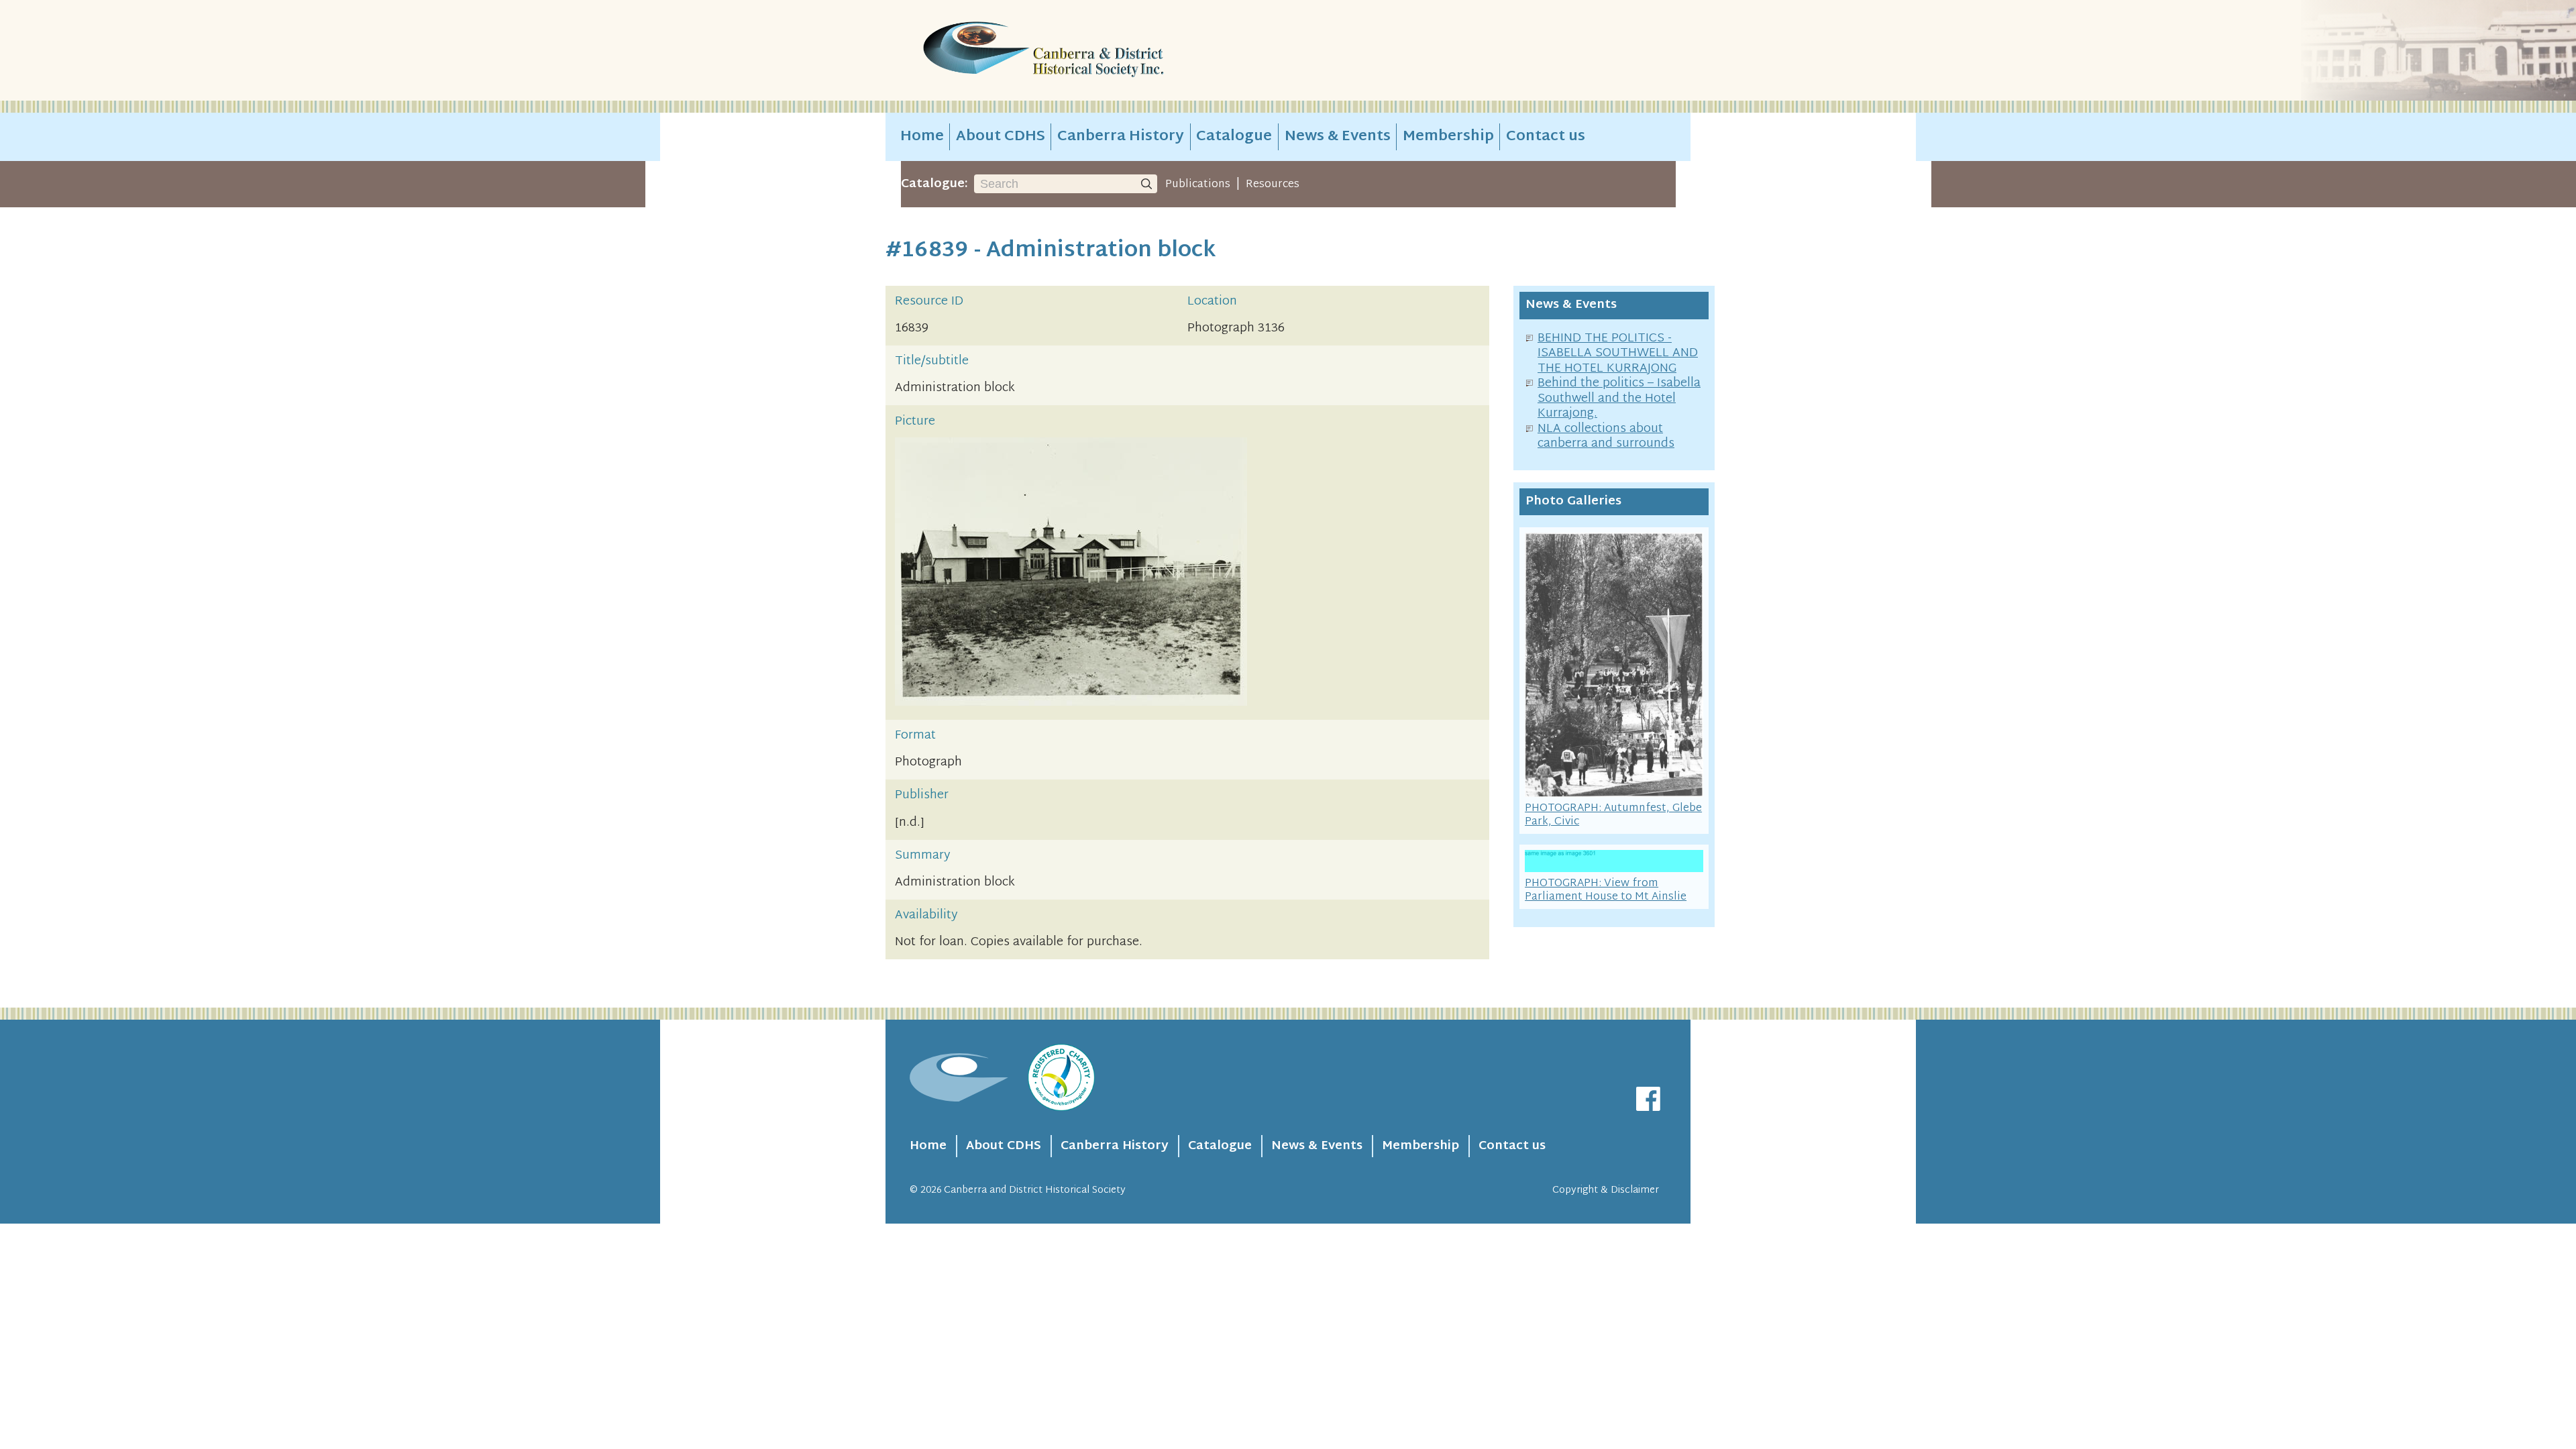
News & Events (1338, 137)
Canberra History (1121, 137)
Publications (1198, 184)
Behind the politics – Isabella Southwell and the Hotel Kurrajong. (1619, 398)
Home (922, 137)
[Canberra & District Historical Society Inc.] (1091, 51)
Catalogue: (934, 184)
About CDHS (1001, 137)
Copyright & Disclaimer (1606, 1190)
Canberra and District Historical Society (1035, 1190)
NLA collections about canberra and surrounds (1606, 437)
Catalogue (1234, 137)
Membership (1448, 137)
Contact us (1546, 137)
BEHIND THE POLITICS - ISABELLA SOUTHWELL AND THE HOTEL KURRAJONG (1618, 354)
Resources (1273, 184)
